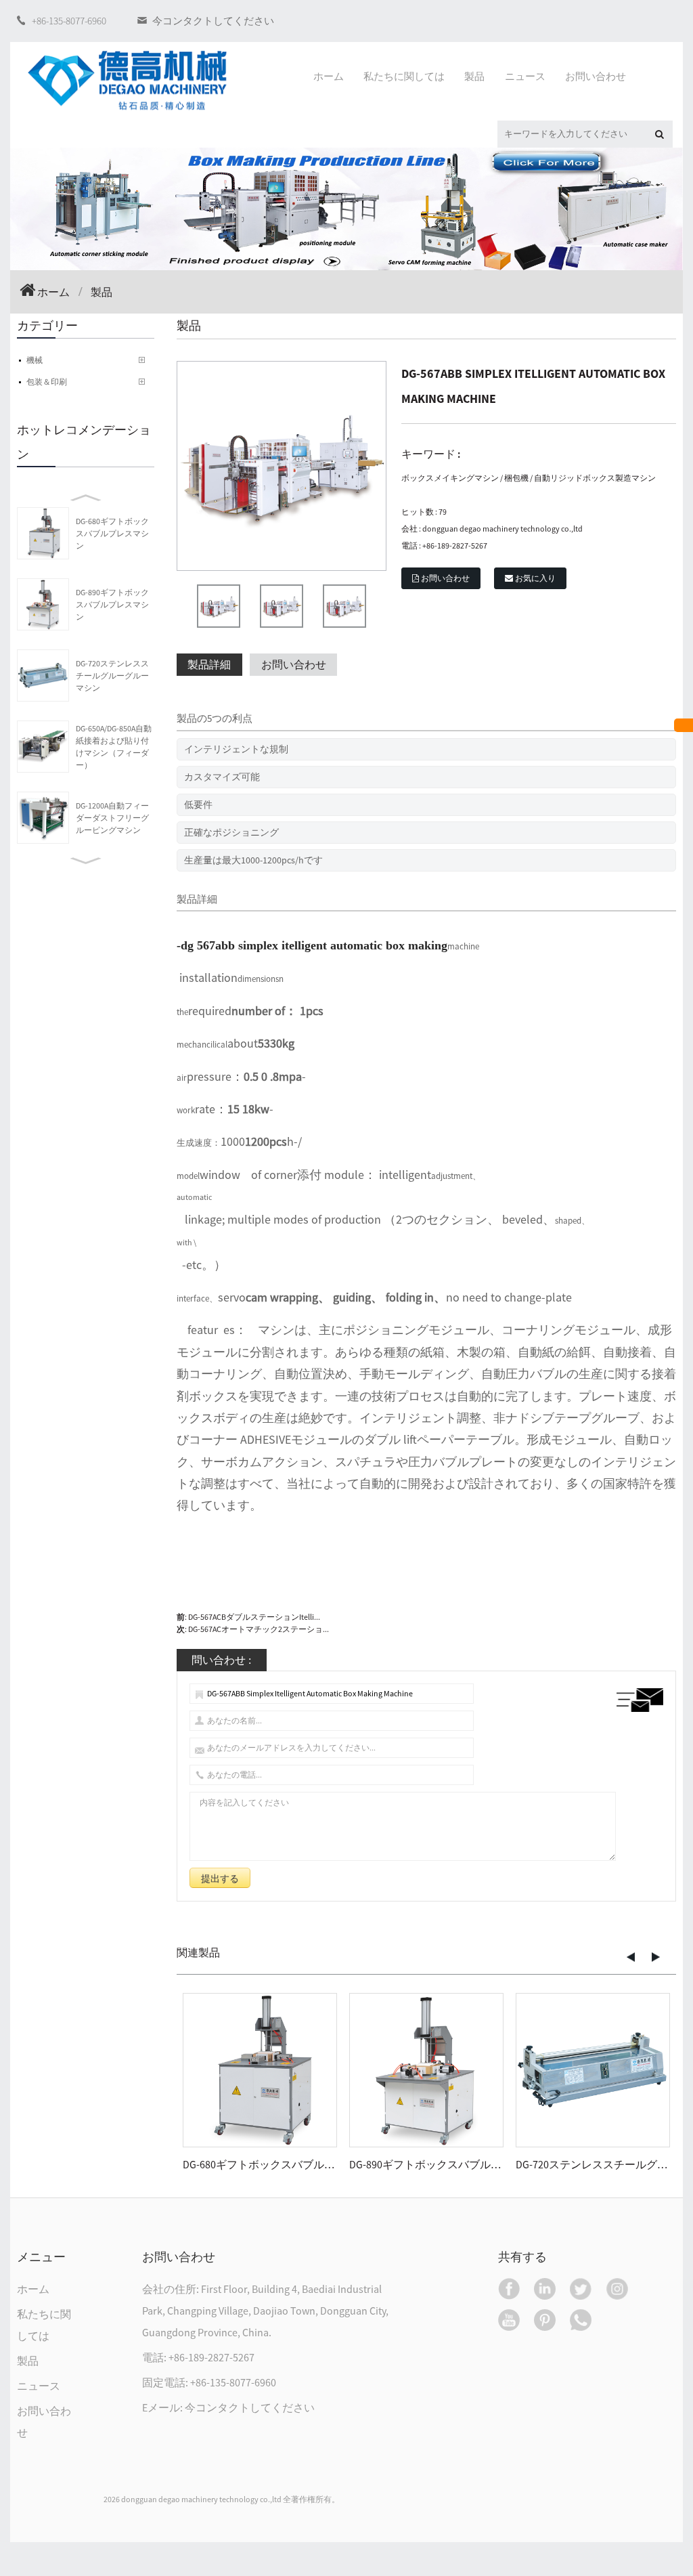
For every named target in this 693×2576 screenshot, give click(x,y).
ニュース (39, 2386)
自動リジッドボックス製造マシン (595, 478)
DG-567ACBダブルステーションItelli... (254, 1617)
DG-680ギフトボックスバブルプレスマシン (112, 533)
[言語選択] (684, 725)
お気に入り (535, 578)
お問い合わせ (445, 578)
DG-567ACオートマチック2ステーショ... (259, 1629)
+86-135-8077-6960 (69, 21)
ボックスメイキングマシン (450, 478)
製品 (28, 2361)
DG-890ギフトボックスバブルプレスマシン (112, 604)
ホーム (53, 292)
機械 (35, 360)
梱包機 (516, 478)
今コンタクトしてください (213, 21)
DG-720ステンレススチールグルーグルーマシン (112, 675)
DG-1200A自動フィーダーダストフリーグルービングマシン (112, 818)
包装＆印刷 (47, 382)
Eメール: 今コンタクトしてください (228, 2407)
